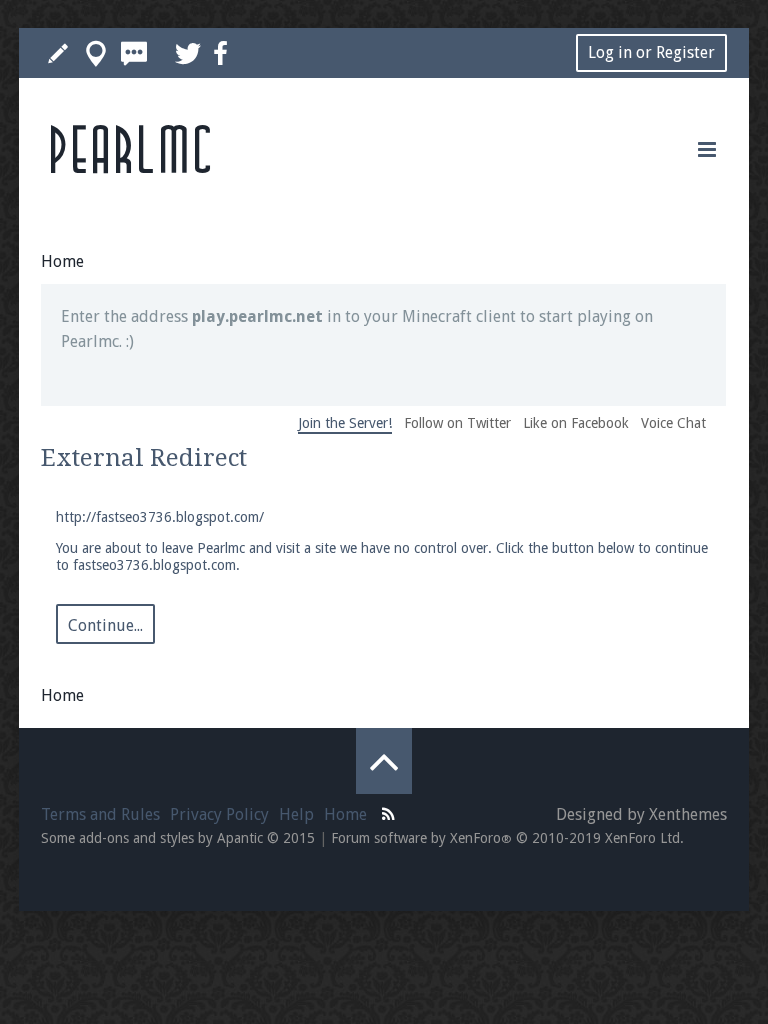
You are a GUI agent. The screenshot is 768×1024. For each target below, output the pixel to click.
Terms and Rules (100, 814)
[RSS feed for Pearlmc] (389, 812)
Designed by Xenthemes (641, 814)
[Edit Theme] (58, 53)
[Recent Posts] (134, 53)
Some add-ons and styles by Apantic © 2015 (178, 838)
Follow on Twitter (457, 423)
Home (345, 814)
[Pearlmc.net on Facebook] (220, 53)
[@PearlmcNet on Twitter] (188, 53)
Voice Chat (673, 423)
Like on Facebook (576, 423)
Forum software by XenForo (507, 838)
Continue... (105, 625)
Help (296, 814)
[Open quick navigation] (96, 53)
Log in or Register (651, 52)
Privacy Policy (219, 814)
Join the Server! (345, 423)
